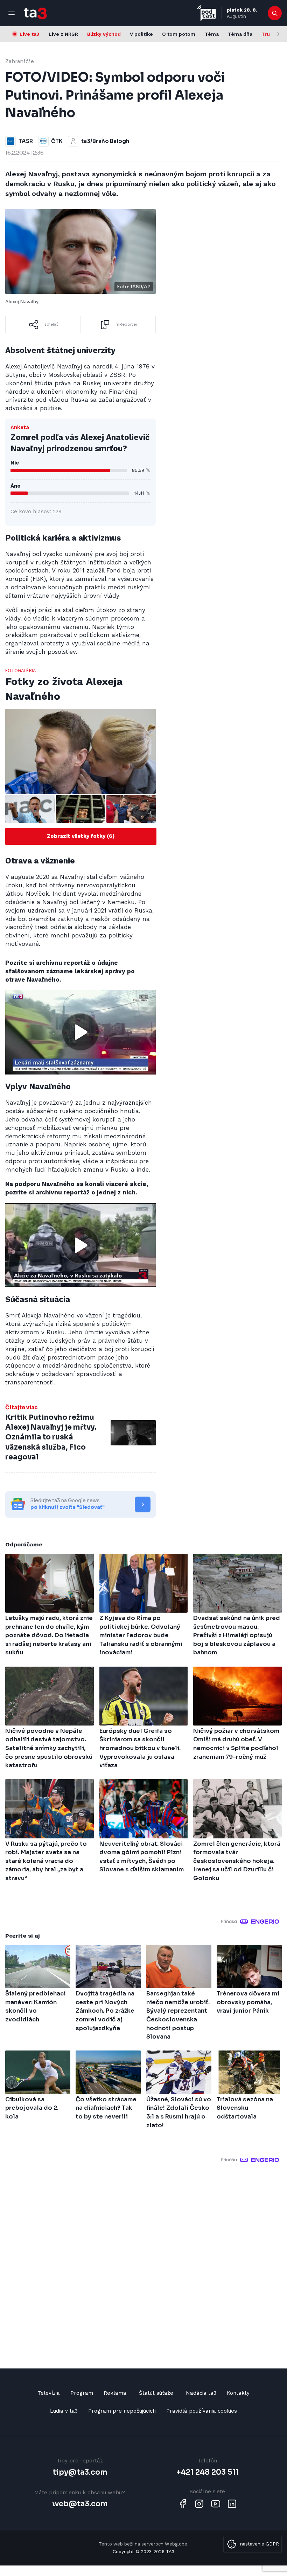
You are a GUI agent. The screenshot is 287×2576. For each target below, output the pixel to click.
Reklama (115, 2393)
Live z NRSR (63, 34)
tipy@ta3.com (80, 2472)
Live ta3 (29, 34)
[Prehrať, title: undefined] (80, 1032)
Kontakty (238, 2393)
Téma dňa (240, 34)
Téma (212, 34)
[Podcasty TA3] (206, 13)
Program (82, 2393)
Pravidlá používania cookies (202, 2411)
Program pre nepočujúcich (122, 2411)
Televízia (49, 2393)
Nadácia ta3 (201, 2393)
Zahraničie (20, 61)
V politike (141, 34)
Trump (270, 34)
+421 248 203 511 (208, 2472)
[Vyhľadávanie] (275, 13)
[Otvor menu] (12, 13)
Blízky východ (104, 34)
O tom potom (179, 34)
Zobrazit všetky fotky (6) (81, 836)
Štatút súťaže (156, 2393)
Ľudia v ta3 (64, 2411)
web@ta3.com (80, 2504)
